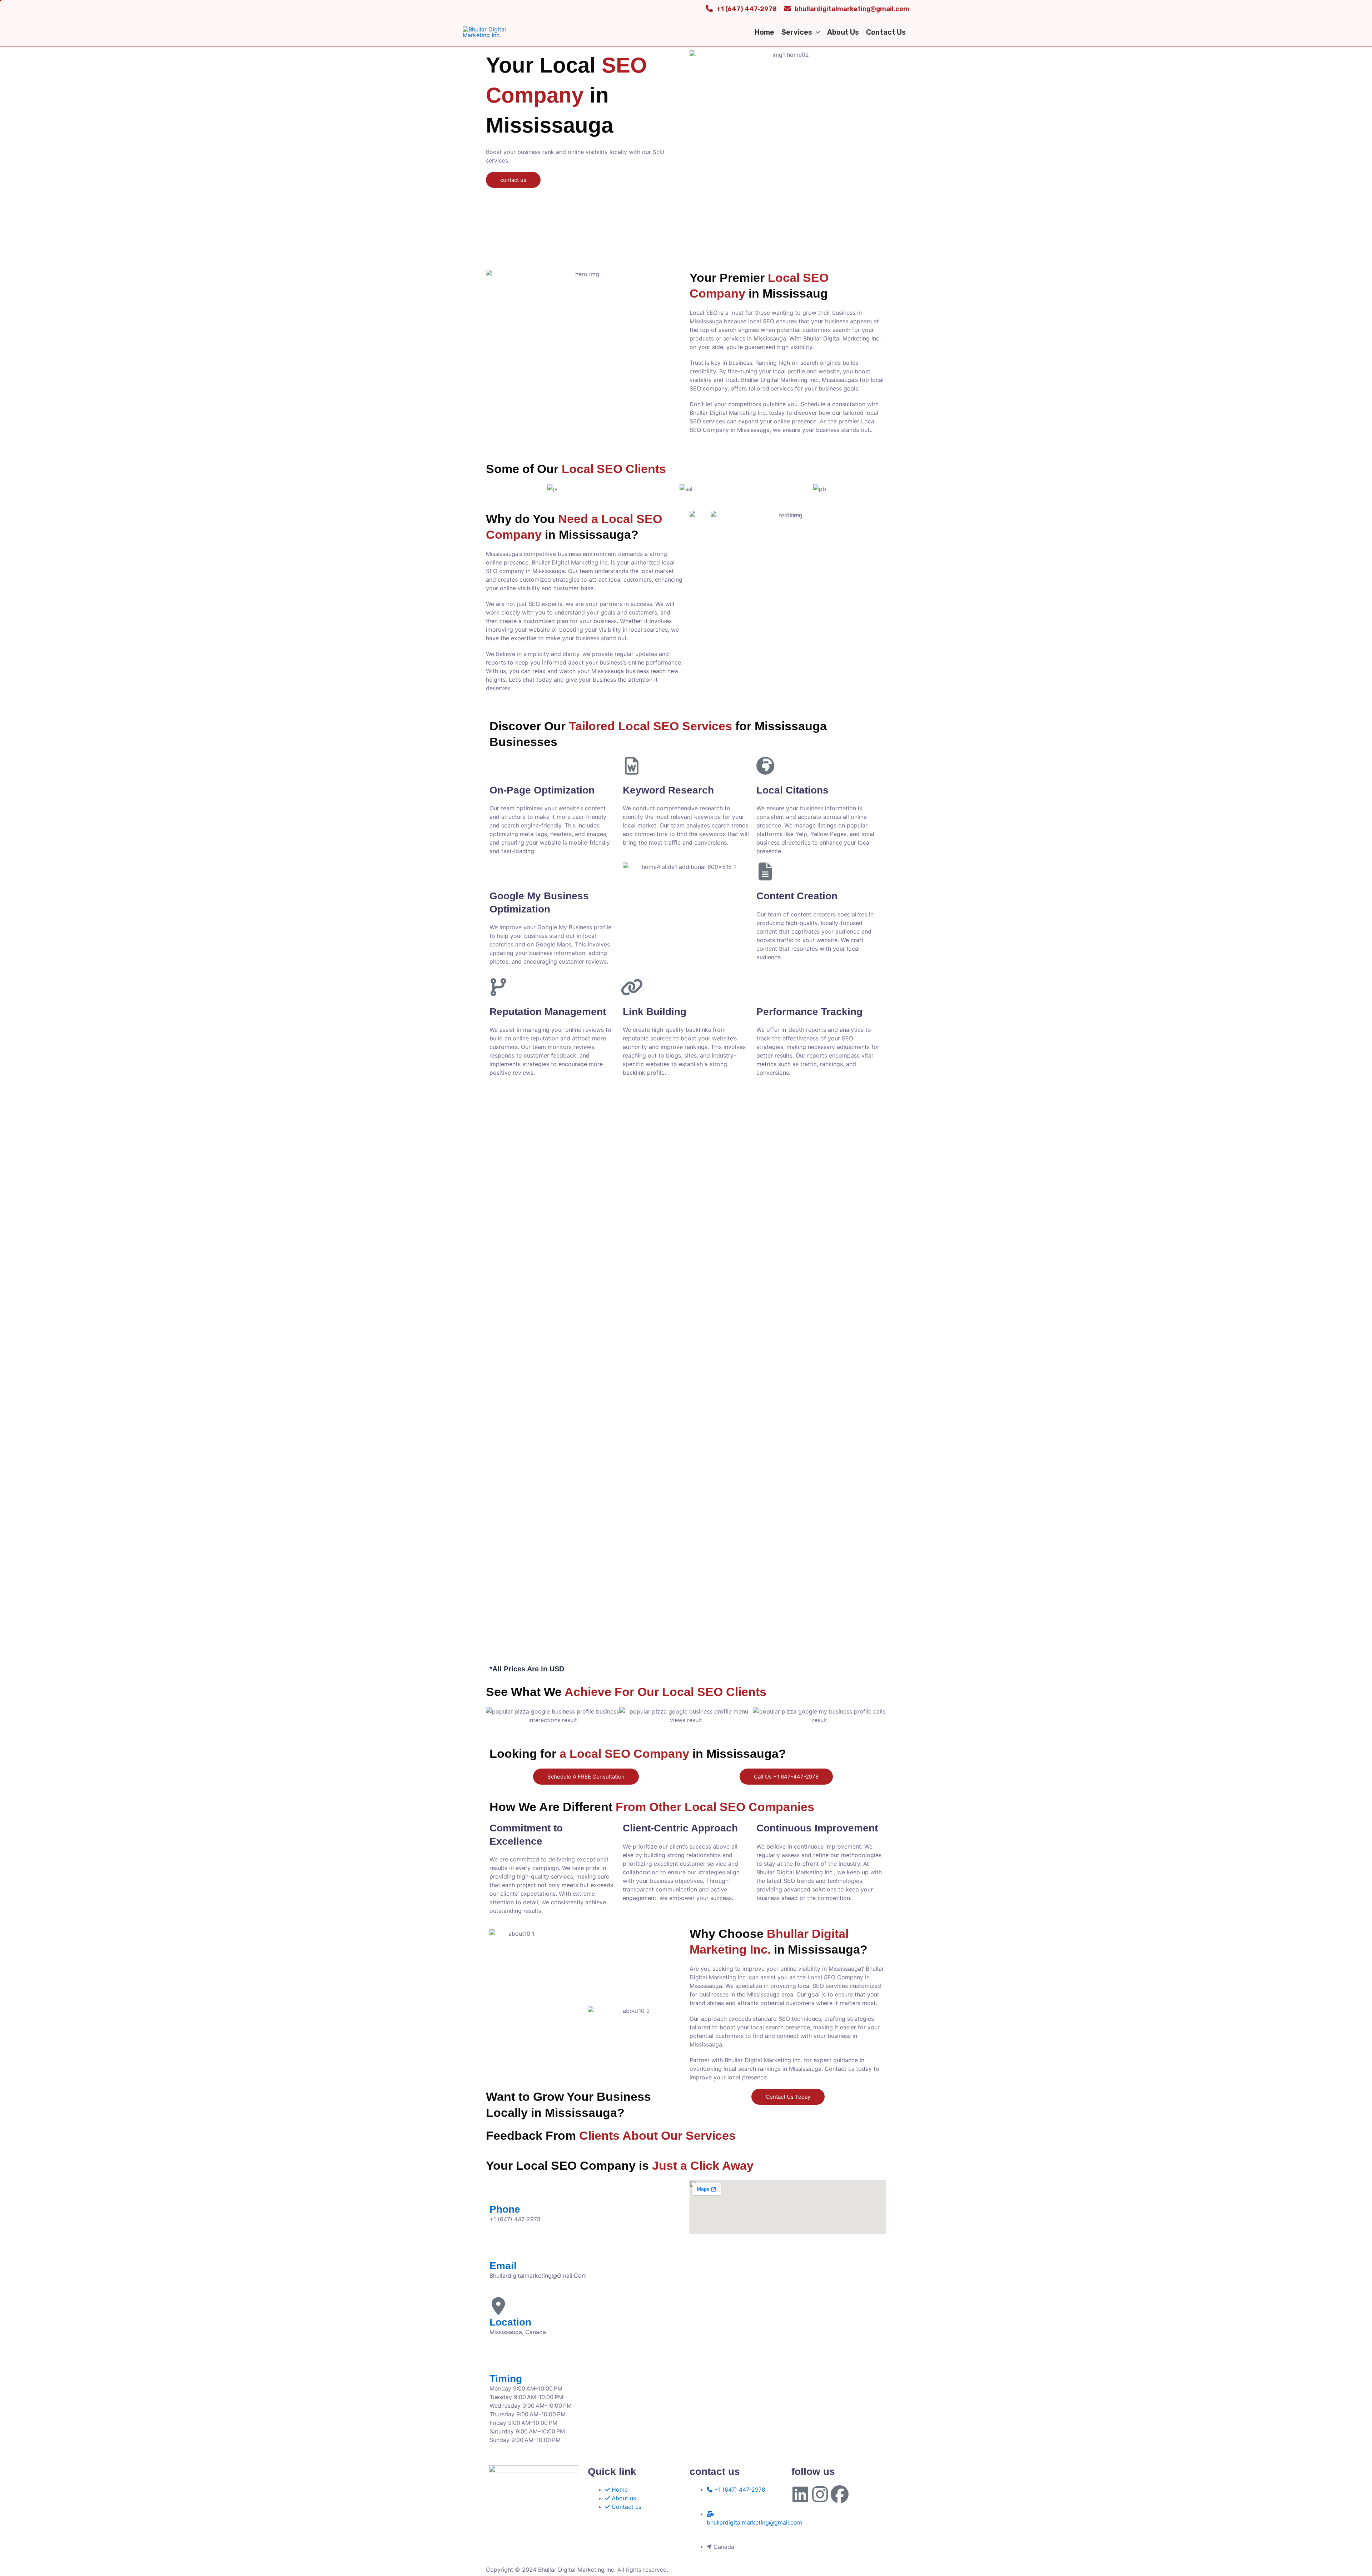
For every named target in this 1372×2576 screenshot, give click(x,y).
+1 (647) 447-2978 (747, 9)
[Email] (498, 2249)
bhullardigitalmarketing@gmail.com (852, 9)
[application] (816, 32)
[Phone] (498, 2193)
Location (510, 2322)
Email (503, 2266)
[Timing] (498, 2362)
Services (797, 32)
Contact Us (886, 32)
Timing (506, 2379)
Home (764, 32)
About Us (843, 32)
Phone (505, 2209)
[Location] (498, 2306)
